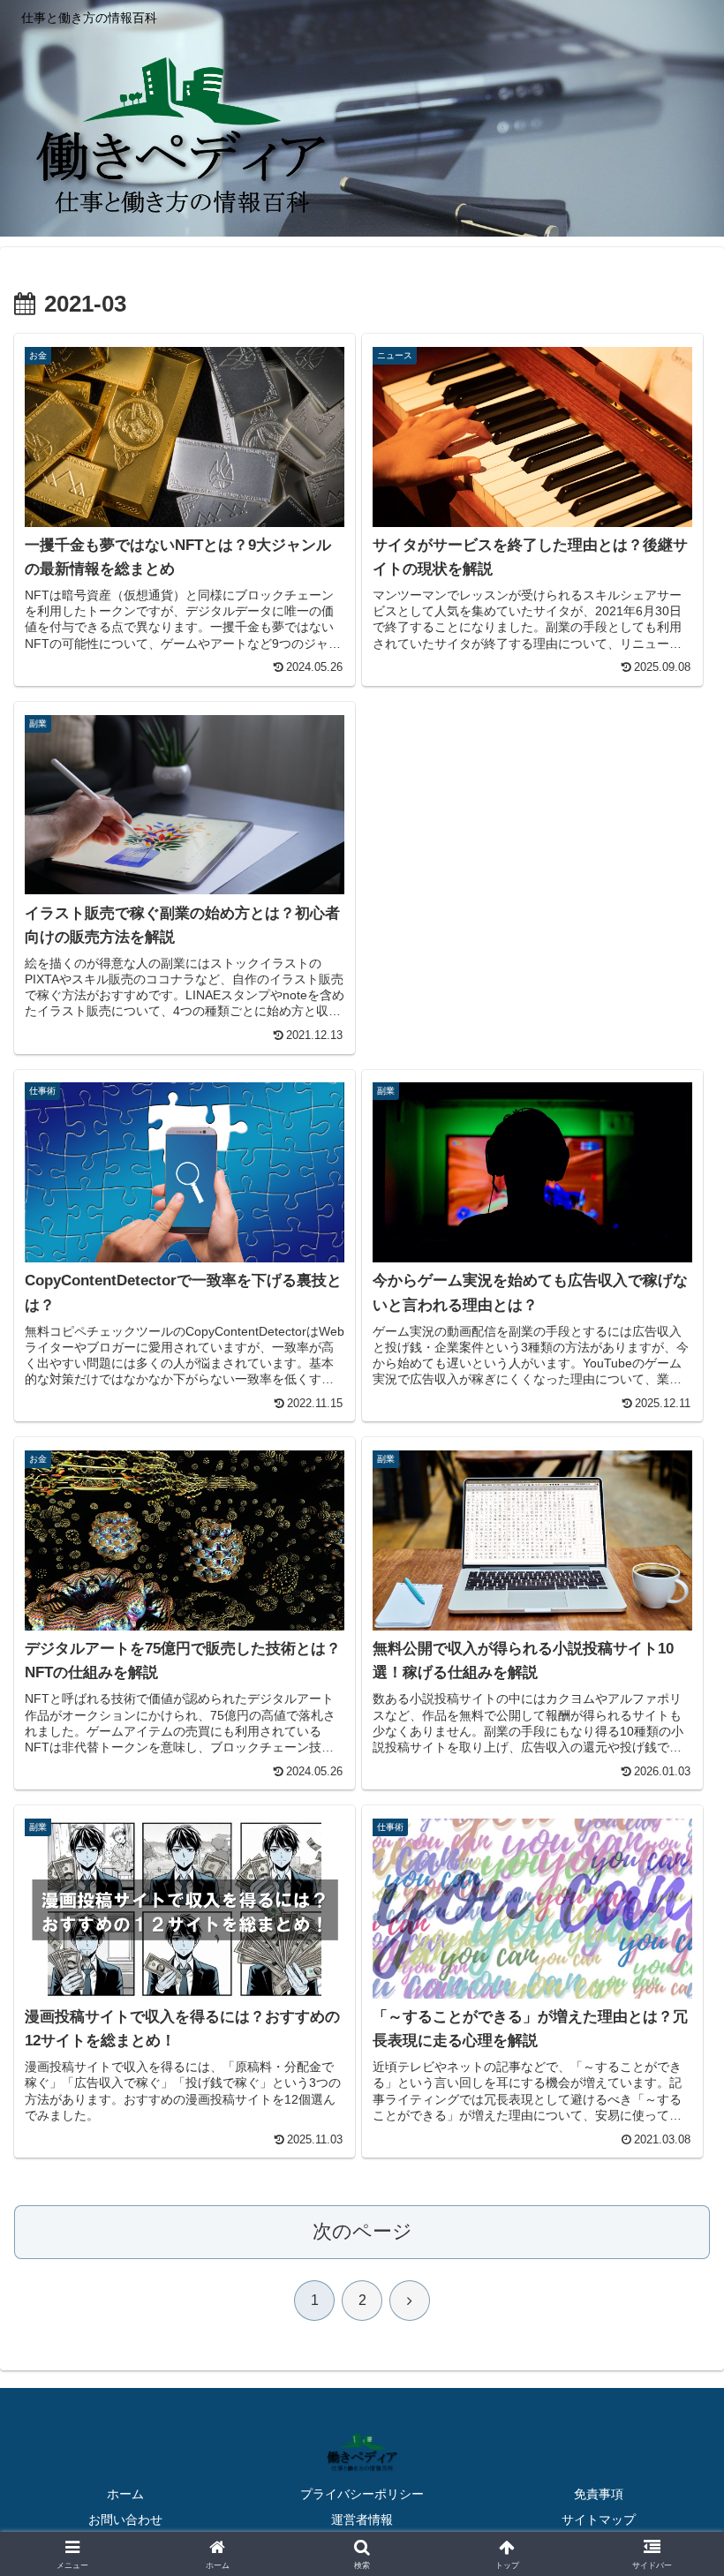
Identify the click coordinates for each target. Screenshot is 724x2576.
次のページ (362, 2231)
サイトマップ (599, 2520)
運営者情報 (362, 2520)
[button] (670, 2335)
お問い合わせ (125, 2520)
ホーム (125, 2494)
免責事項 (599, 2494)
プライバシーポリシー (362, 2494)
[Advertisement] (534, 854)
